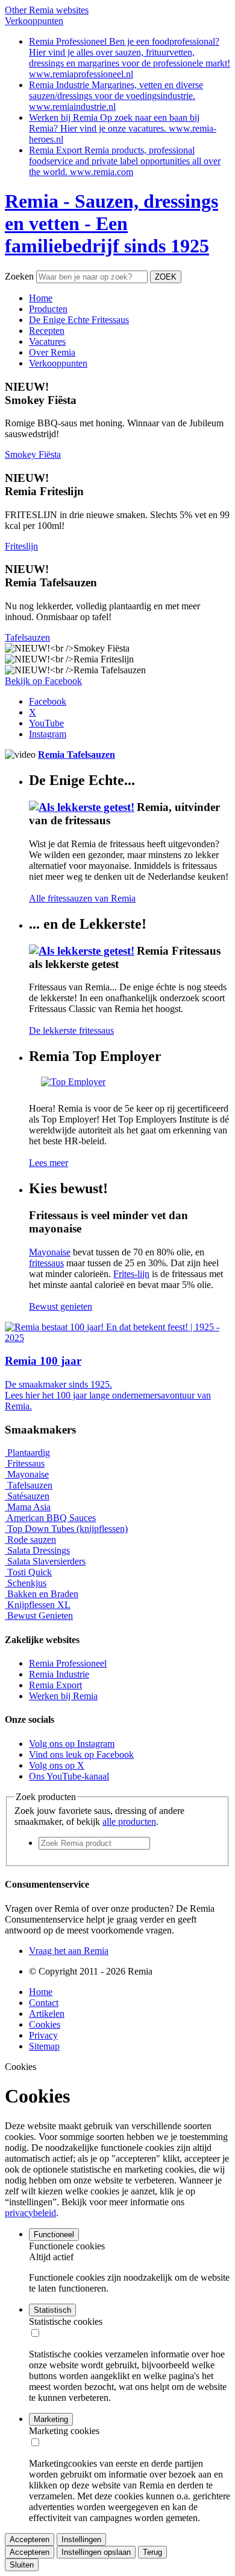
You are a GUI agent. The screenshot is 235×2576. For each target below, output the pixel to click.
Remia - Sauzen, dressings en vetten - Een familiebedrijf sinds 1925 (111, 223)
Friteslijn (21, 546)
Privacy (43, 2035)
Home (41, 1992)
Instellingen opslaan (96, 2552)
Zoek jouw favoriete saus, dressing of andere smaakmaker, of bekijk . (99, 1816)
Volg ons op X (57, 1765)
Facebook (48, 701)
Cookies (45, 2024)
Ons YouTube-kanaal (69, 1776)
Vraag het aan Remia (69, 1951)
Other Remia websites (47, 10)
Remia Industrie (59, 1674)
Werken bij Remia (63, 1696)
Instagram (48, 734)
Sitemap (44, 2046)
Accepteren (30, 2539)
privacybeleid (30, 2213)
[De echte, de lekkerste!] (83, 807)
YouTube (46, 723)
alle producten (129, 1821)
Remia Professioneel (68, 1663)
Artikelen (47, 2014)
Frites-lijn (131, 1274)
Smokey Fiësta (33, 454)
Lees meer (49, 1163)
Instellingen (81, 2539)
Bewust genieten (61, 1306)
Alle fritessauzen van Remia (82, 898)
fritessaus (46, 1263)
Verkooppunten (34, 21)
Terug (152, 2552)
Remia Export (55, 1685)
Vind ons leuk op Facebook (81, 1754)
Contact (44, 2003)
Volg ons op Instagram (72, 1744)
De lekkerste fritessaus (71, 1030)
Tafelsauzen (27, 637)
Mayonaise (50, 1252)
